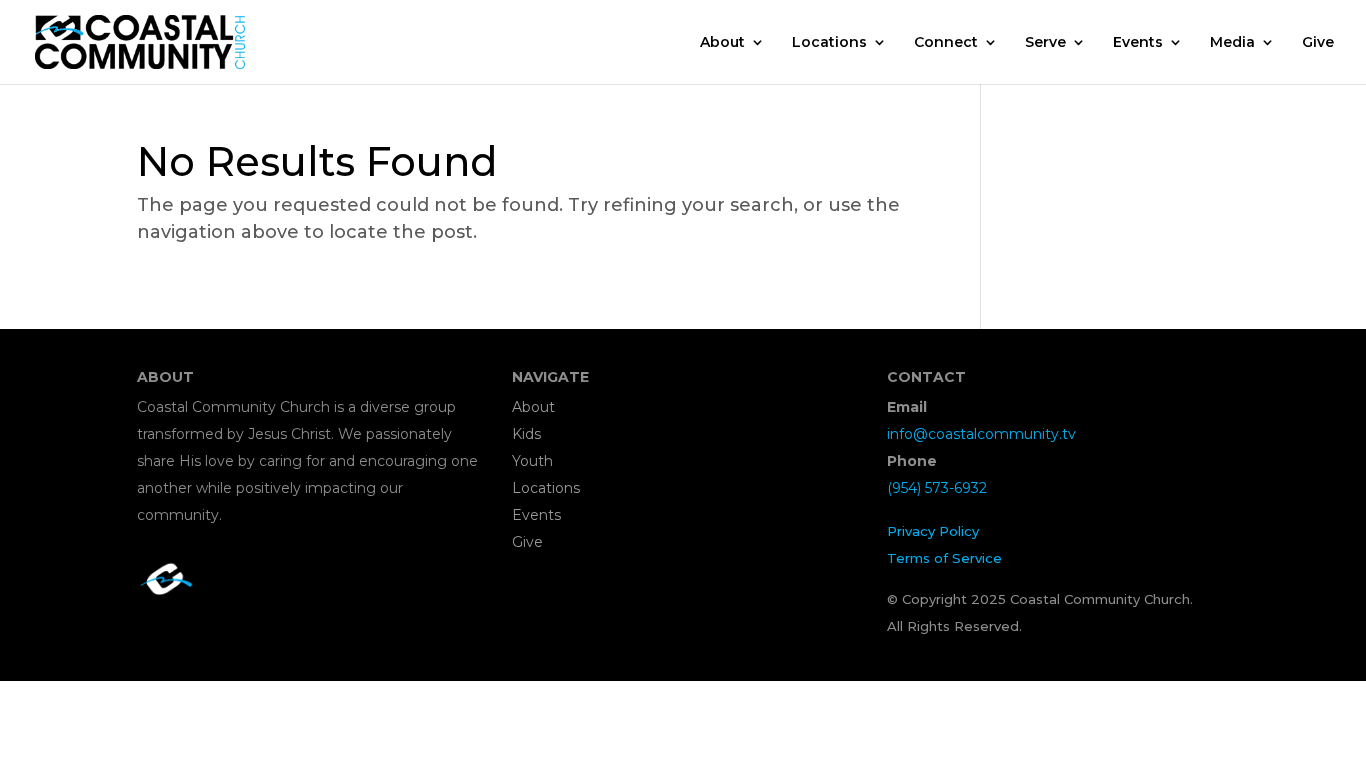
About (722, 43)
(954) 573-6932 (937, 488)
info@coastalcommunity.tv (981, 434)
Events (1138, 43)
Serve (1045, 43)
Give (1318, 43)
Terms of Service (944, 558)
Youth (532, 461)
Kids (526, 434)
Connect (946, 43)
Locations (829, 43)
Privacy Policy (933, 531)
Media (1232, 43)
